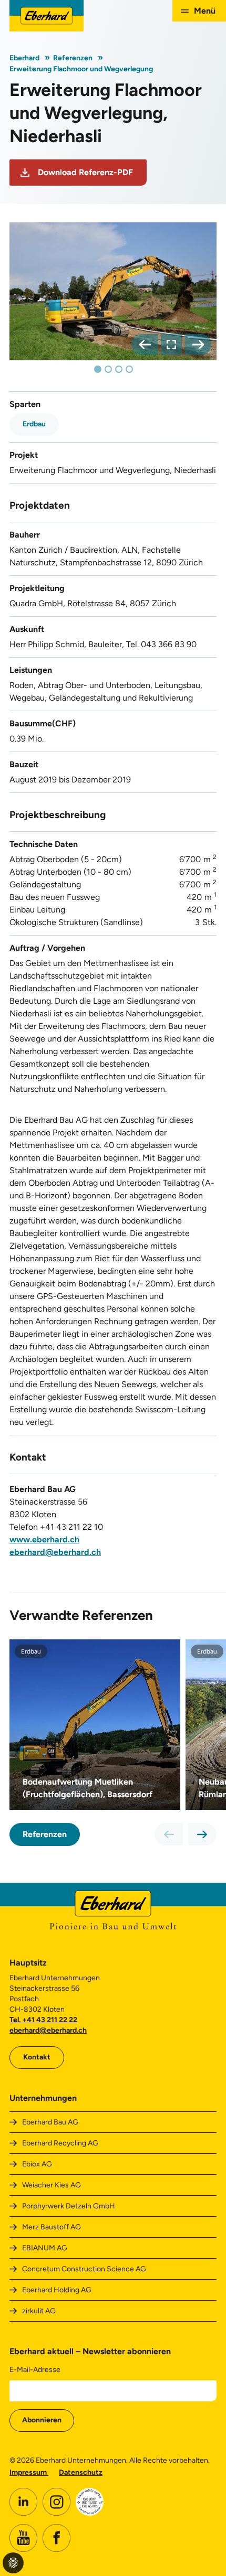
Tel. (16, 2020)
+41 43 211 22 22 (50, 2020)
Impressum (29, 2472)
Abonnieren (42, 2420)
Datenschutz (81, 2472)
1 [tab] (98, 369)
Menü (205, 11)
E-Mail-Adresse (35, 2370)
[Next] (198, 345)
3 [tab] (119, 369)
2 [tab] (108, 369)
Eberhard (24, 58)
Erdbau (34, 424)
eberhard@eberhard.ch (55, 1552)
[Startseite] (47, 16)
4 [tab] (129, 369)
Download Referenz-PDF (85, 172)
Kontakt (37, 2057)
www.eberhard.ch (44, 1539)
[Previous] (145, 345)
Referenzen (73, 58)
